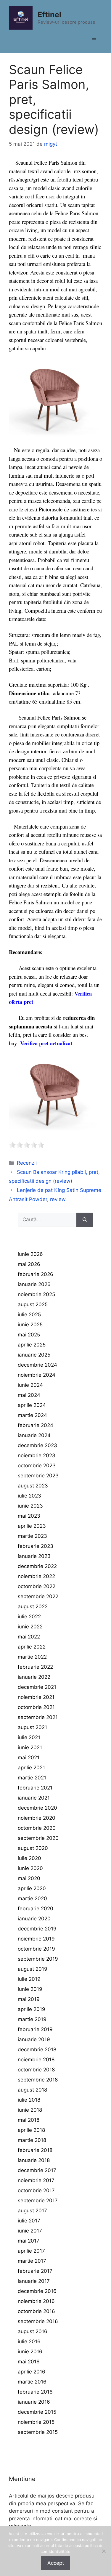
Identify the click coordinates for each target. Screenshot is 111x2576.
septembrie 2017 (38, 2201)
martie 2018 (32, 2140)
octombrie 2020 (37, 1828)
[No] (104, 2551)
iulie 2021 (29, 1737)
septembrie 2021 (38, 1717)
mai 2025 (29, 1335)
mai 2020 (29, 1878)
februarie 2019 (35, 2029)
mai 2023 (29, 1516)
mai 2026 (29, 1264)
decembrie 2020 (37, 1808)
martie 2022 (32, 1657)
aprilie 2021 (31, 1768)
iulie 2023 (29, 1496)
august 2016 (33, 2331)
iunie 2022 (30, 1627)
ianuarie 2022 (34, 1677)
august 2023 (33, 1486)
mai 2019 (29, 1999)
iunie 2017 (30, 2231)
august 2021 (32, 1727)
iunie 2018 (30, 2110)
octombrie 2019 (36, 1949)
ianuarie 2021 (34, 1798)
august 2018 (32, 2090)
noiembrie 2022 (36, 1576)
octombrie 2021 (36, 1707)
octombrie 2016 (36, 2311)
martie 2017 (32, 2261)
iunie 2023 (30, 1506)
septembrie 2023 (38, 1476)
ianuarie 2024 (34, 1435)
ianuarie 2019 (34, 2039)
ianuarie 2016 (34, 2402)
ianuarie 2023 (34, 1556)
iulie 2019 (29, 1979)
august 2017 (32, 2211)
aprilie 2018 (31, 2130)
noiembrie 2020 (37, 1818)
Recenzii (27, 1163)
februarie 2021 (35, 1788)
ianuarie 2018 (34, 2160)
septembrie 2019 (38, 1959)
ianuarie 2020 (34, 1919)
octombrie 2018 (36, 2070)
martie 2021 (32, 1778)
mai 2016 (29, 2362)
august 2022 (33, 1606)
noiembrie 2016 (36, 2301)
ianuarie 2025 (34, 1355)
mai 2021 (29, 1758)
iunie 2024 (30, 1385)
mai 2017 (29, 2241)
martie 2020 (32, 1898)
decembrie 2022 (37, 1566)
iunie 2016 (30, 2352)
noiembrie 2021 (36, 1697)
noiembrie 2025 (36, 1294)
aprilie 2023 (32, 1526)
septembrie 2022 (38, 1596)
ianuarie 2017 (34, 2281)
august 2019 (33, 1969)
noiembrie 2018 (36, 2060)
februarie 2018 (35, 2150)
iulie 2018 (29, 2100)
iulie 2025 (29, 1315)
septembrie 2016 (38, 2321)
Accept (56, 2563)
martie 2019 (32, 2019)
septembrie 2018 (38, 2080)
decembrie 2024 (37, 1365)
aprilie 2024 (32, 1405)
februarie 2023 (36, 1546)
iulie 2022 (29, 1617)
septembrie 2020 (38, 1838)
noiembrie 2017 (36, 2180)
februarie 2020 (36, 1909)
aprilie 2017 (31, 2251)
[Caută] (85, 1220)
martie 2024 (32, 1415)
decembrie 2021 (37, 1687)
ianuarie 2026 (34, 1284)
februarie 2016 (35, 2392)
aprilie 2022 (32, 1647)
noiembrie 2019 (36, 1939)
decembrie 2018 (37, 2049)
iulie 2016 (29, 2341)
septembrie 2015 (38, 2432)
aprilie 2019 (32, 2009)
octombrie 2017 (36, 2190)
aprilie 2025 (32, 1345)
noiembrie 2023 (37, 1455)
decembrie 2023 (37, 1445)
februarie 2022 (35, 1667)
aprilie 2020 (32, 1888)
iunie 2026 (30, 1254)
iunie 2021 (30, 1747)
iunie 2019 (30, 1989)
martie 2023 (32, 1536)
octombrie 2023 (37, 1466)
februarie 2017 (35, 2271)
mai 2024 (29, 1395)
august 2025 (33, 1304)
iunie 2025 (30, 1325)
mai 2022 (29, 1637)
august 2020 (33, 1848)
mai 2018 (29, 2120)
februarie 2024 (36, 1425)
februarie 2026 (36, 1274)
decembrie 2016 (37, 2291)
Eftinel (49, 15)
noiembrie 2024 (37, 1375)
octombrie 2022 (37, 1586)
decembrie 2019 (37, 1929)
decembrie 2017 (37, 2170)
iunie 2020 (30, 1868)
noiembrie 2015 (36, 2422)
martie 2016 (32, 2382)
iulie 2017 (29, 2221)
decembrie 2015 (37, 2412)
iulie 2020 (29, 1858)
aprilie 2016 (32, 2372)
